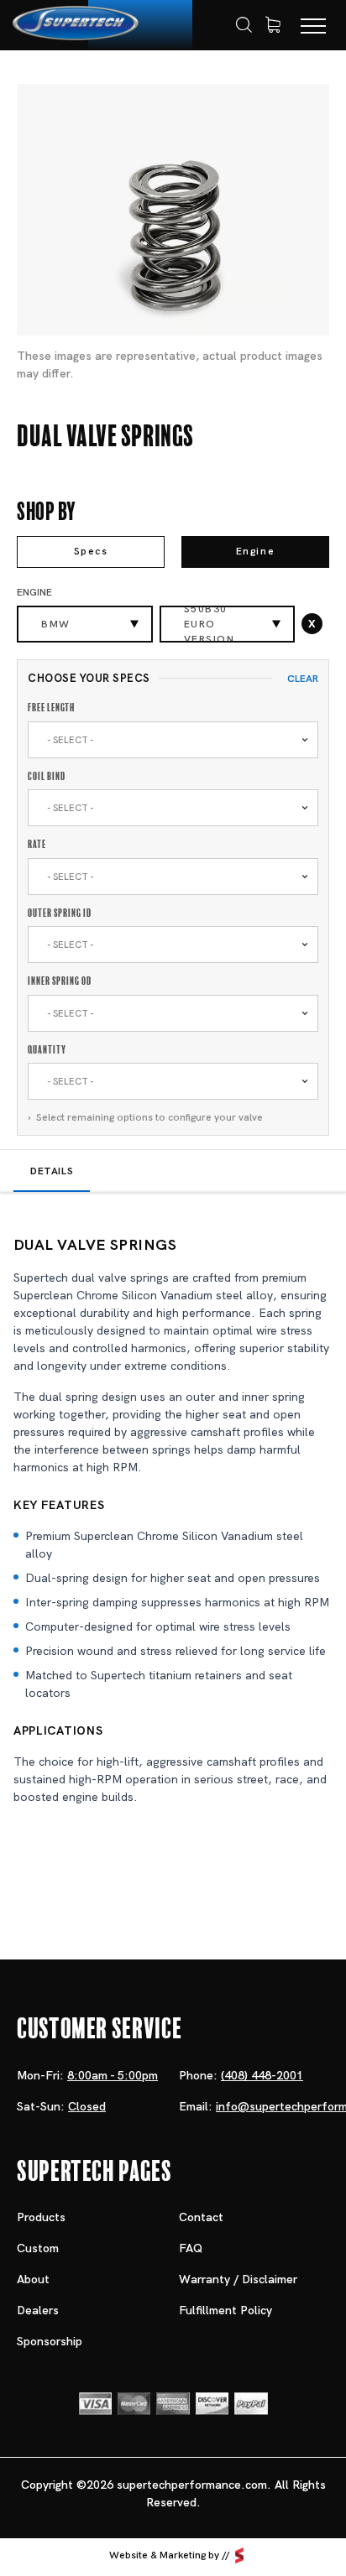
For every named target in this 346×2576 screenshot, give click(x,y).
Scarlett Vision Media (239, 2556)
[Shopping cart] (273, 25)
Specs (91, 551)
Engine (256, 551)
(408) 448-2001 (262, 2075)
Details (52, 1171)
